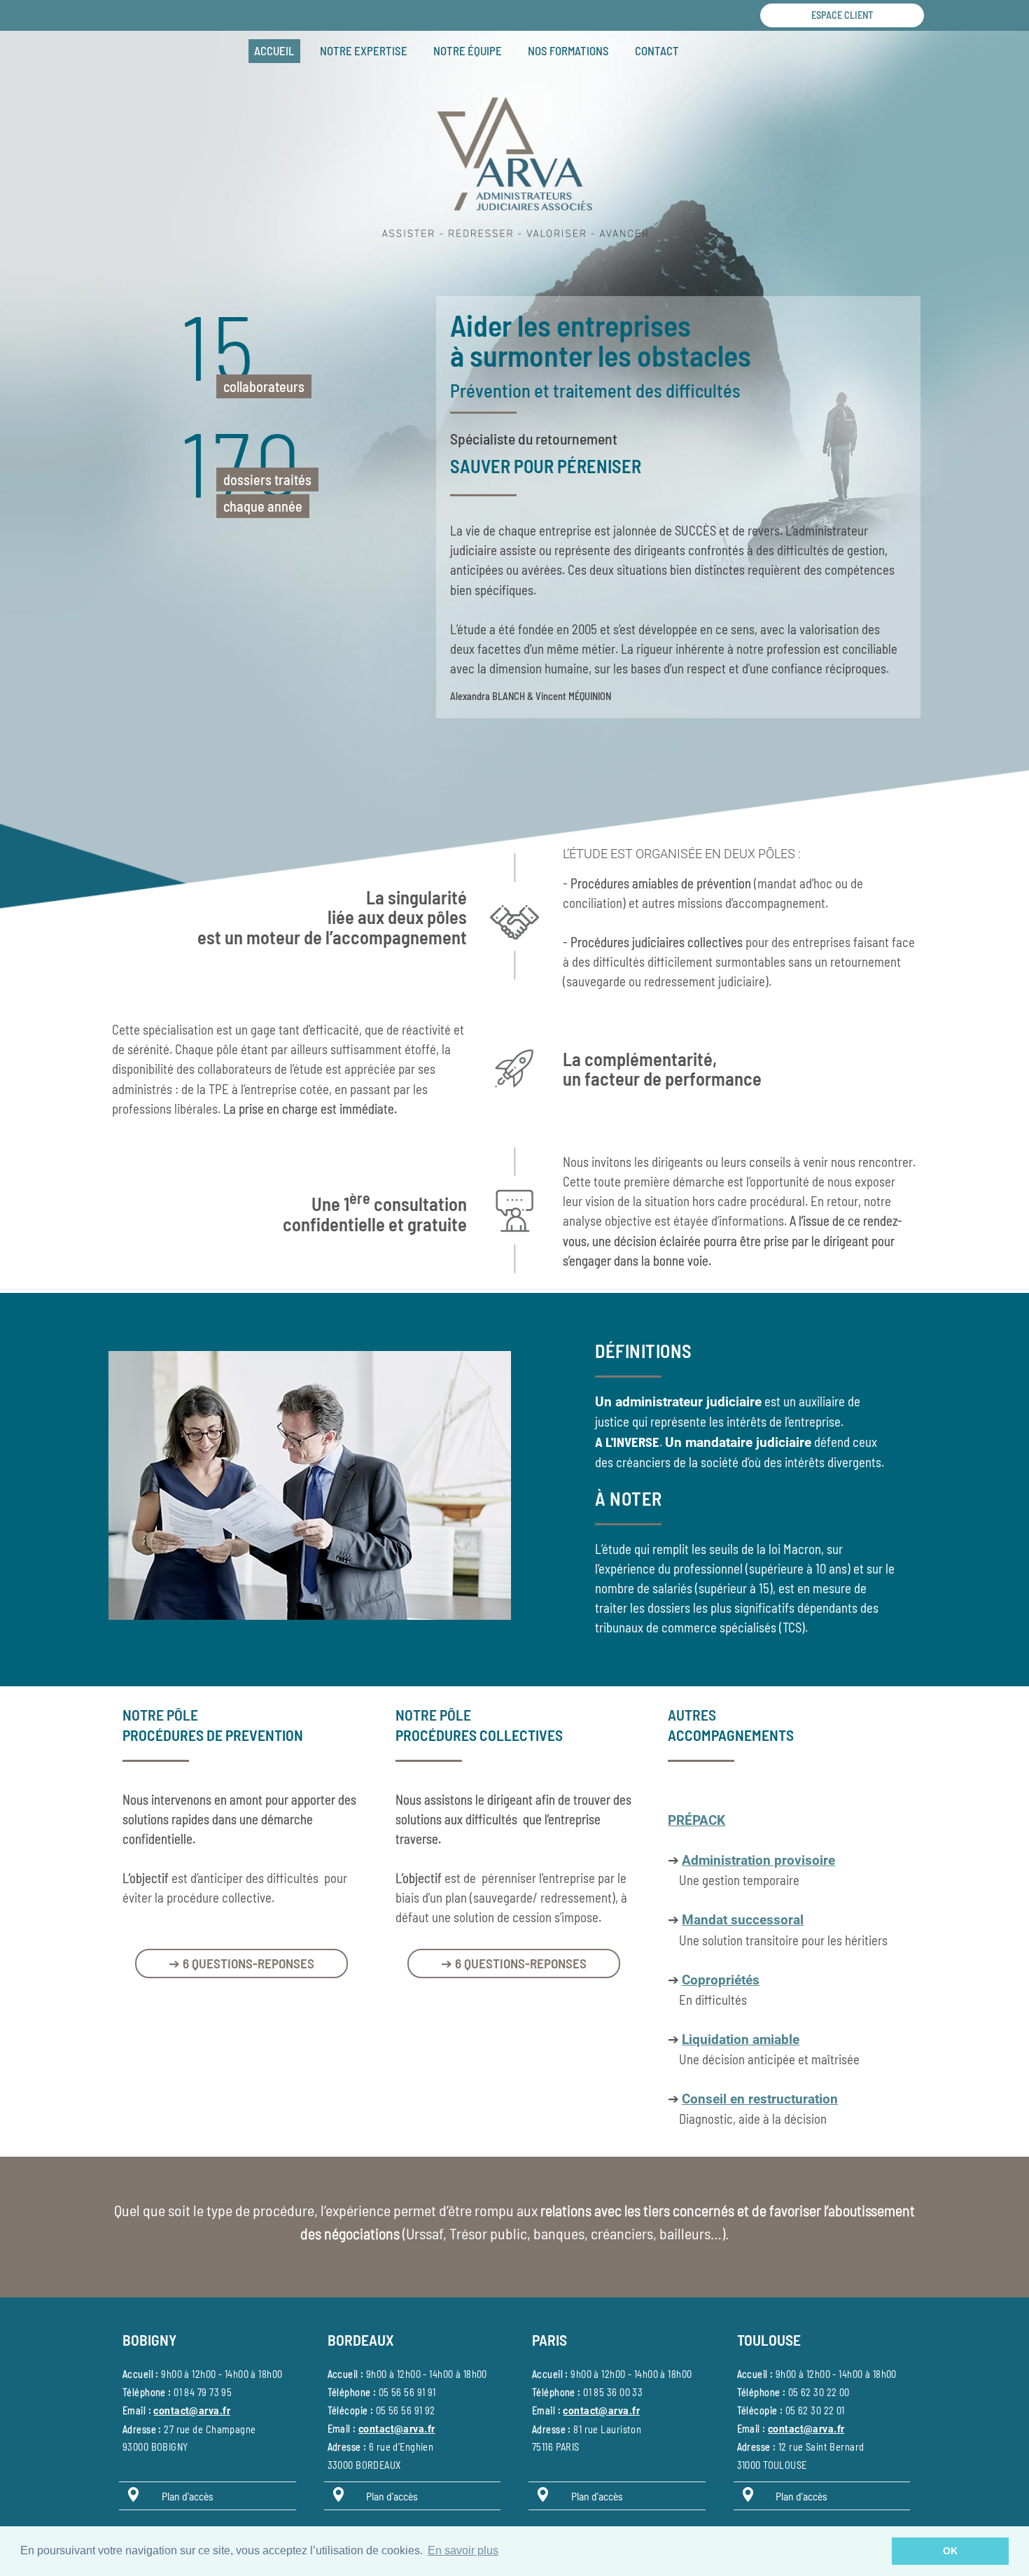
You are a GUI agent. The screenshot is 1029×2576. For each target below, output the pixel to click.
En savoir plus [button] (463, 2550)
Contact (657, 50)
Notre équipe (468, 50)
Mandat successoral (743, 1920)
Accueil (274, 50)
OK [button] (950, 2551)
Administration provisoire (758, 1861)
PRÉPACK (696, 1821)
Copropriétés (721, 1980)
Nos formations (568, 50)
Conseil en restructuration (760, 2099)
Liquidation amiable (741, 2040)
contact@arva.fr (191, 2411)
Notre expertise (364, 50)
